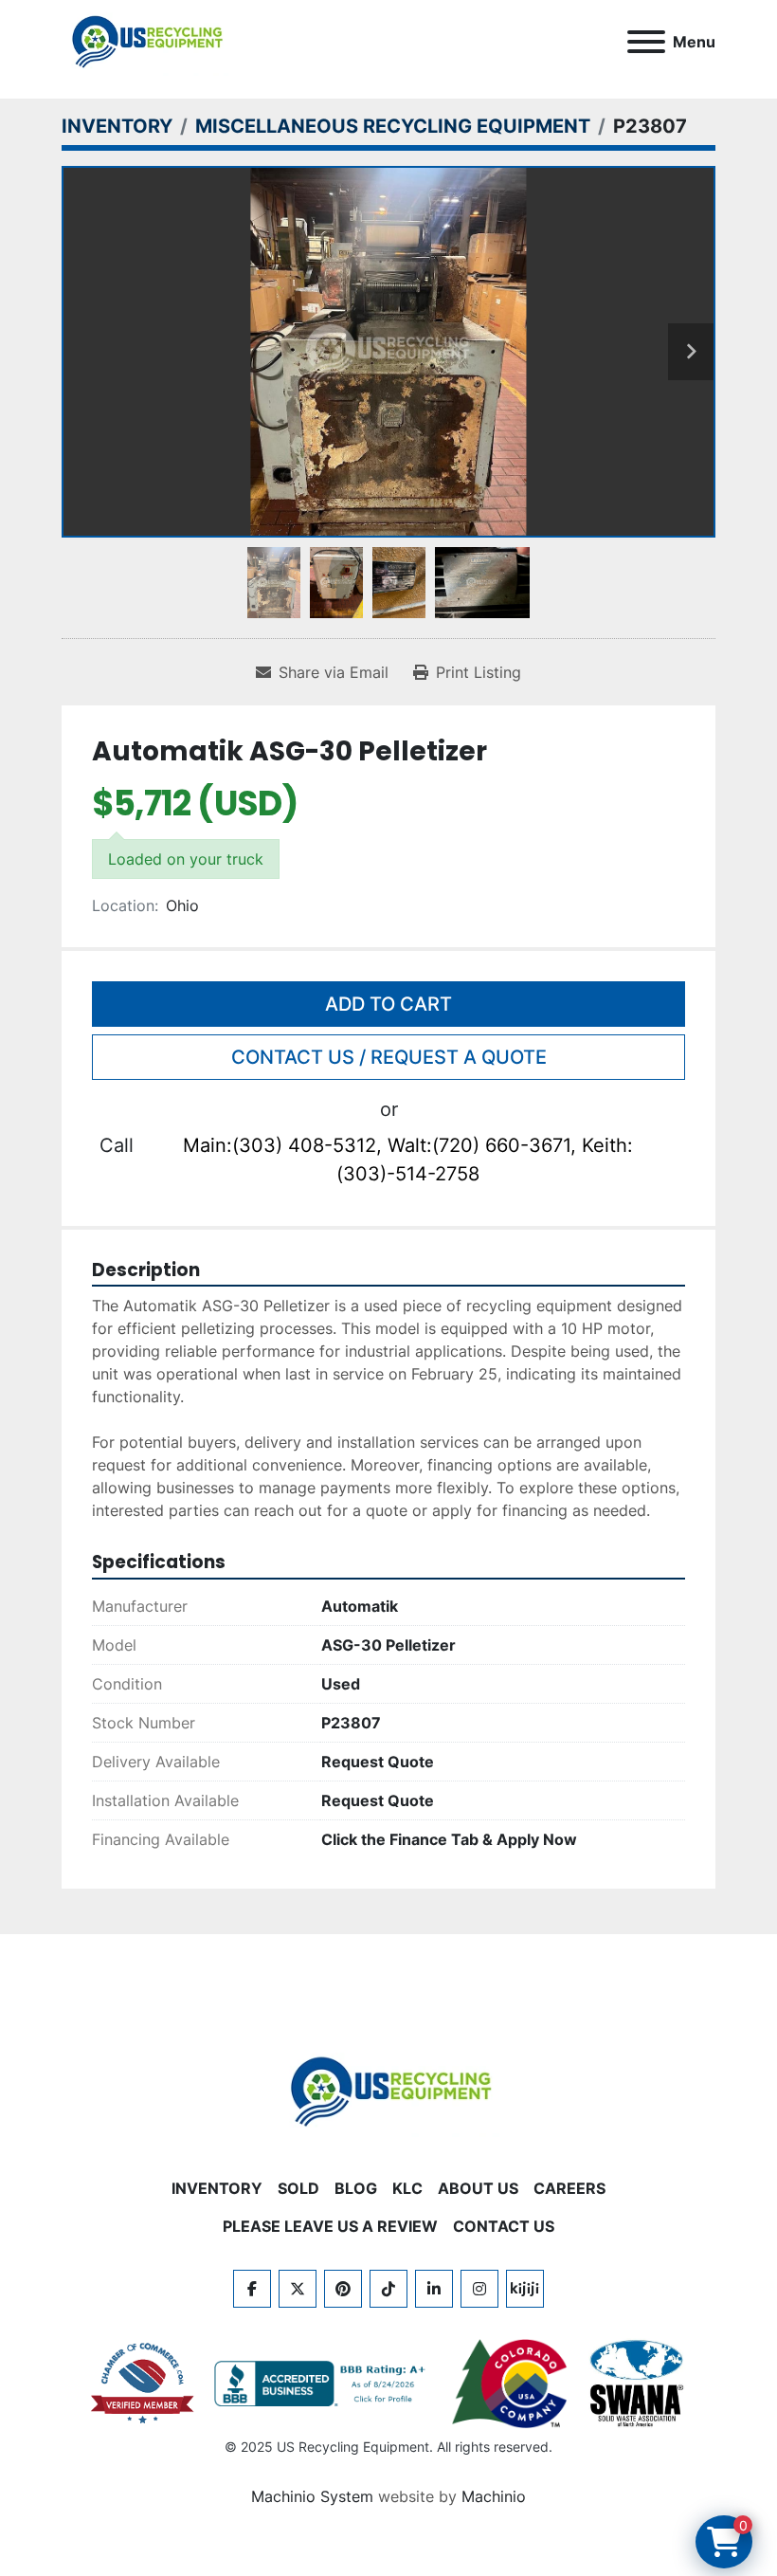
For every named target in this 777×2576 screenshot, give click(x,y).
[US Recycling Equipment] (388, 2090)
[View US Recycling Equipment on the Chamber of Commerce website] (143, 2384)
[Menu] (646, 42)
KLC (407, 2188)
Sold (298, 2188)
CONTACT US (504, 2226)
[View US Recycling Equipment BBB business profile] (323, 2384)
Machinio (494, 2496)
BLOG (356, 2188)
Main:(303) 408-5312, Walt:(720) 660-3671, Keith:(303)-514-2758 (408, 1160)
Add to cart (388, 1004)
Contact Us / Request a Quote (389, 1057)
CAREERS (569, 2188)
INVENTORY (217, 2188)
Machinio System (312, 2496)
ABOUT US (478, 2188)
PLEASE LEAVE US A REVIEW (330, 2226)
